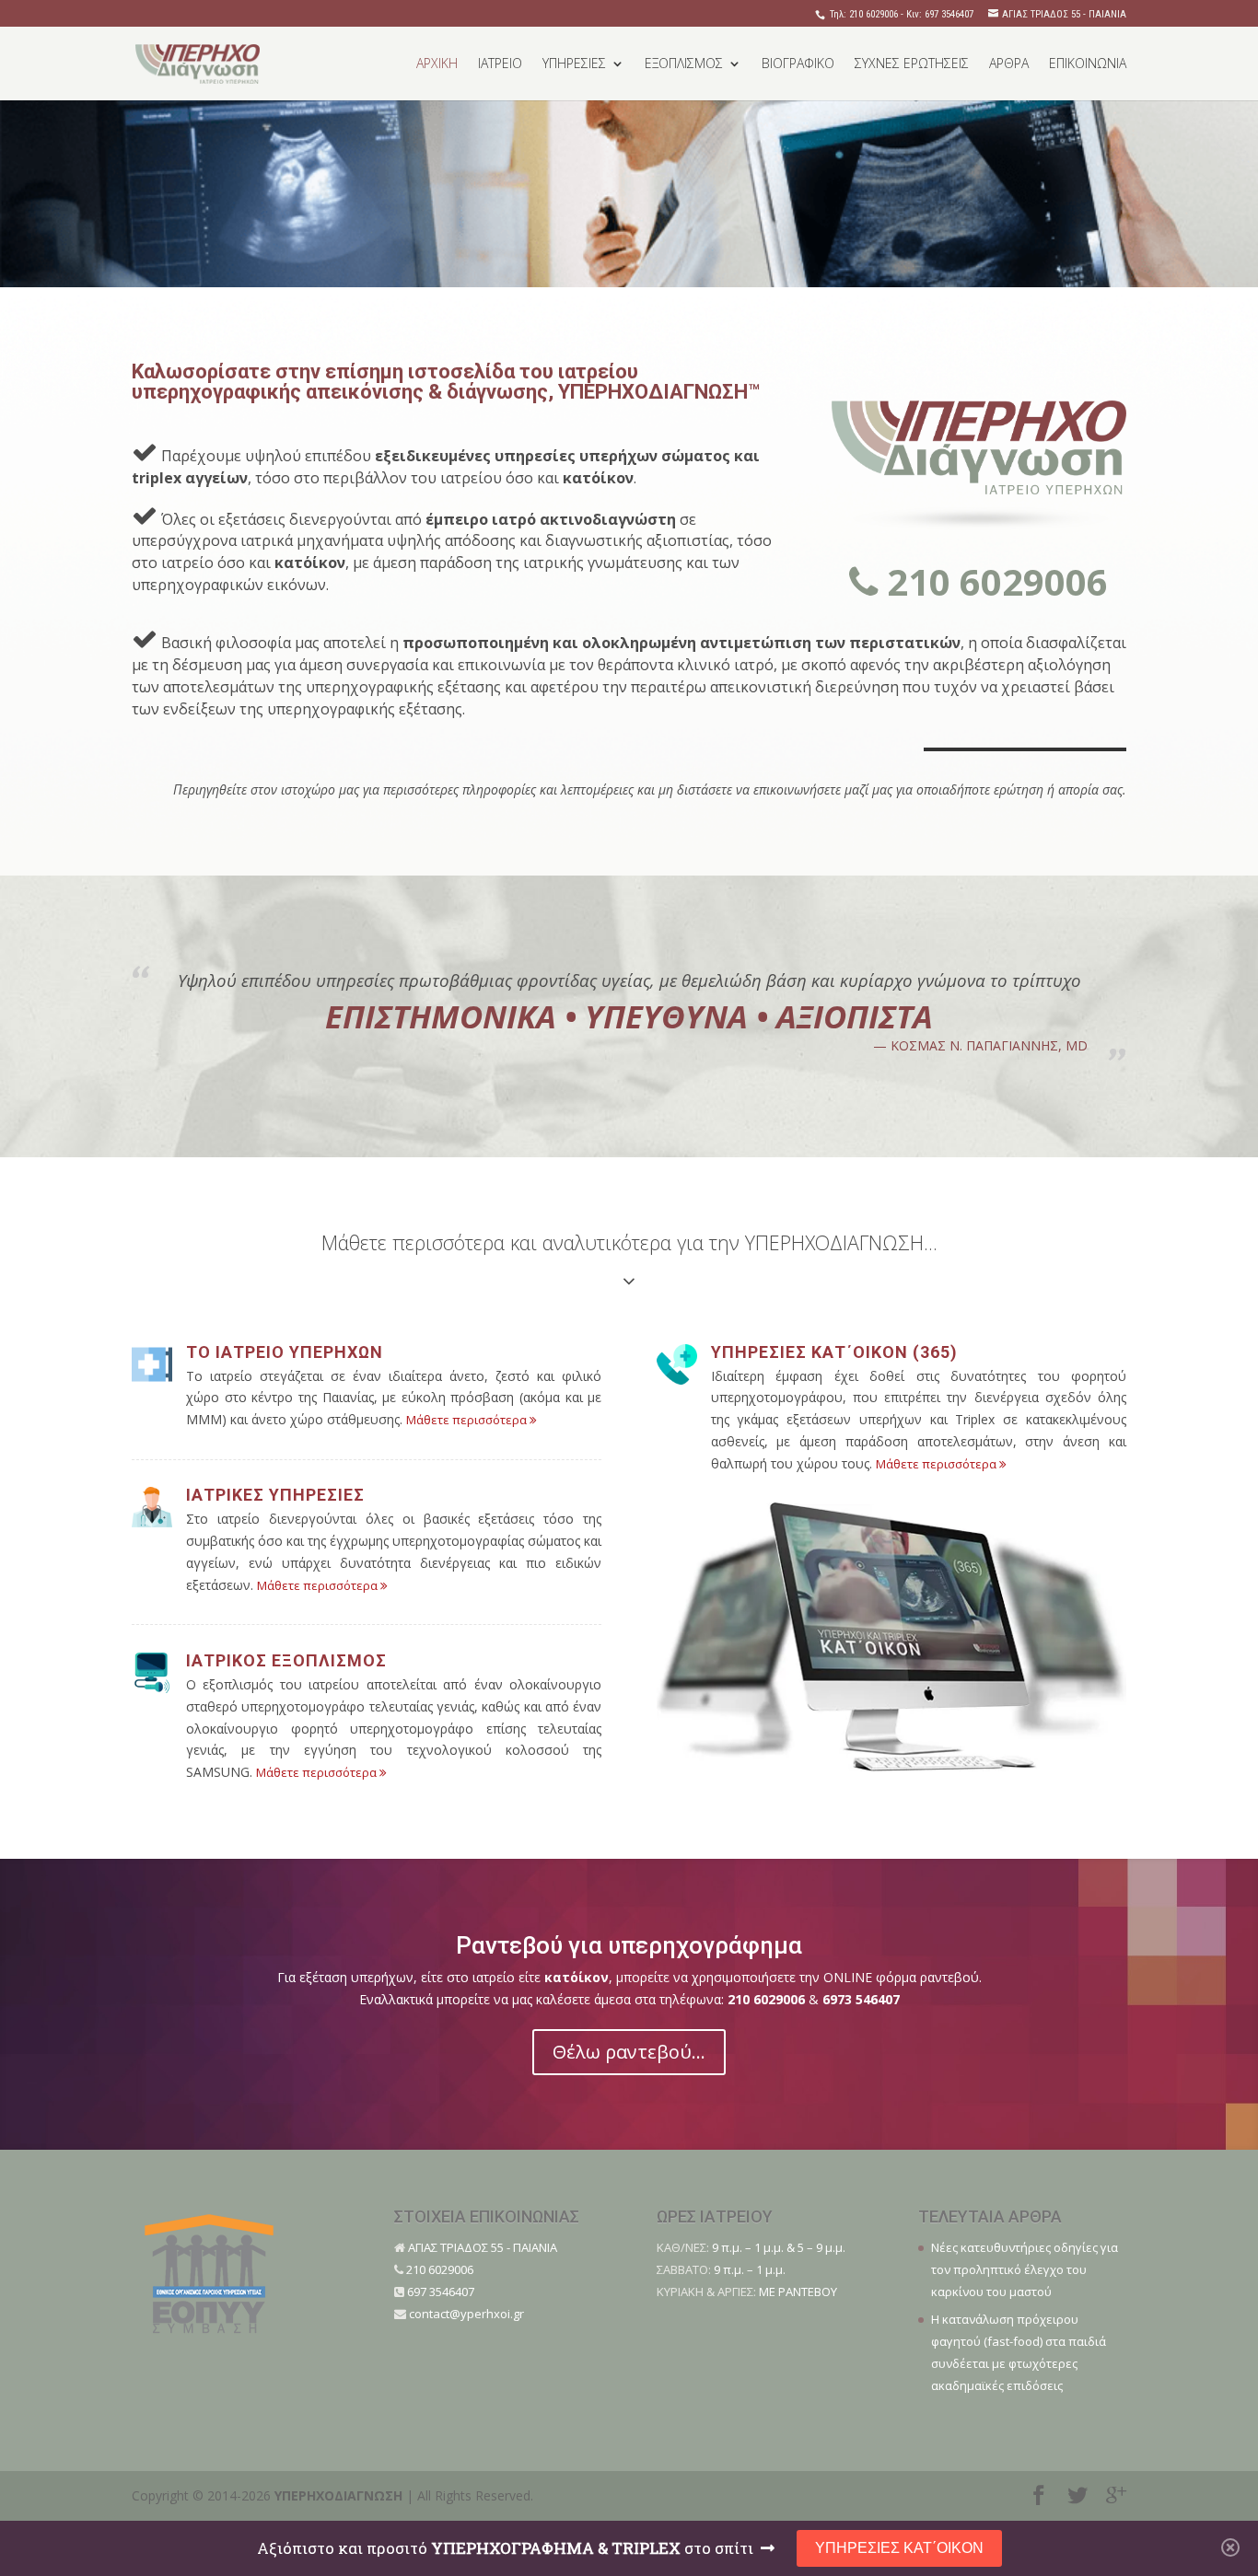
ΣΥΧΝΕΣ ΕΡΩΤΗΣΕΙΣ (912, 64)
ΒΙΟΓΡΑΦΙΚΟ (798, 64)
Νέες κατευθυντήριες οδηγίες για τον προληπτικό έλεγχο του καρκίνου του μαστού (1025, 2269)
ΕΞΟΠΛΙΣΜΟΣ (684, 64)
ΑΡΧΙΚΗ (437, 64)
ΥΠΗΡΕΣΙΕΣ (574, 64)
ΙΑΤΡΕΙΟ (500, 64)
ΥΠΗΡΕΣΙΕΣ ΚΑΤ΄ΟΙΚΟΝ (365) (834, 1352)
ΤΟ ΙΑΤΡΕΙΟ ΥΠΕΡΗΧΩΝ (285, 1352)
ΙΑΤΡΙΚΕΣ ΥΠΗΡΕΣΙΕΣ (275, 1495)
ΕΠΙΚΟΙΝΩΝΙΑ (1088, 64)
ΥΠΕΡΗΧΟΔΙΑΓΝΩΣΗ (338, 2495)
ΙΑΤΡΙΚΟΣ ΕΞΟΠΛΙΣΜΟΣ (286, 1660)
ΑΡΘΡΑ (1009, 64)
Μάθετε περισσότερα (468, 1420)
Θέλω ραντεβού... (629, 2052)
